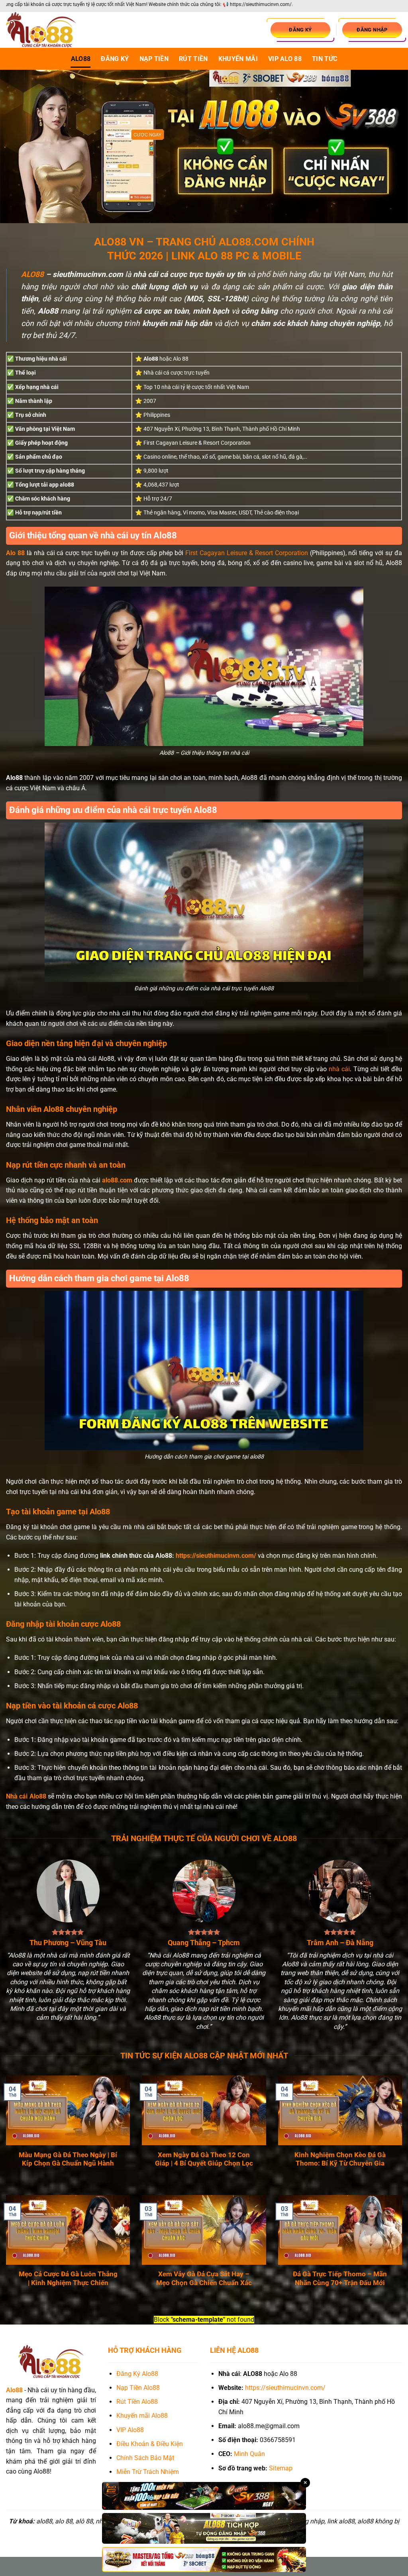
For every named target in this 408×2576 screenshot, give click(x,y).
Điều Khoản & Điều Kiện (150, 2444)
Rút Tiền (193, 59)
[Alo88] (46, 30)
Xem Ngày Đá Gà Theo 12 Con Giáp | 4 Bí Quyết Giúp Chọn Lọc (204, 2159)
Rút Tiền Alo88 (137, 2402)
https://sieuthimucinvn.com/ (216, 1556)
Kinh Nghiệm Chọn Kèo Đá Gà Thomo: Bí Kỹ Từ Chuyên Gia (340, 2159)
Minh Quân (249, 2454)
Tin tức (325, 59)
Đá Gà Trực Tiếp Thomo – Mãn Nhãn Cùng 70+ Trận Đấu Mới (340, 2279)
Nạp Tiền (154, 59)
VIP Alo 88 (285, 59)
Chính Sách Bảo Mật (145, 2458)
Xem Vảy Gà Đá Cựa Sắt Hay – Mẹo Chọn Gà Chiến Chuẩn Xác (204, 2279)
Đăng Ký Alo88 (137, 2374)
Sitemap (281, 2468)
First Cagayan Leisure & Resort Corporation (246, 553)
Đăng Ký (115, 59)
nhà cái (339, 1069)
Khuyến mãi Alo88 (143, 2416)
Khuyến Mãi (238, 59)
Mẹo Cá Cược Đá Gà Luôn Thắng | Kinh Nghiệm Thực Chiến (68, 2279)
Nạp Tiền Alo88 (138, 2388)
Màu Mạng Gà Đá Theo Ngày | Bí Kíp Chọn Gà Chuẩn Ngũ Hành (68, 2159)
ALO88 (81, 59)
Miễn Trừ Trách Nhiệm (148, 2472)
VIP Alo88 (130, 2430)
